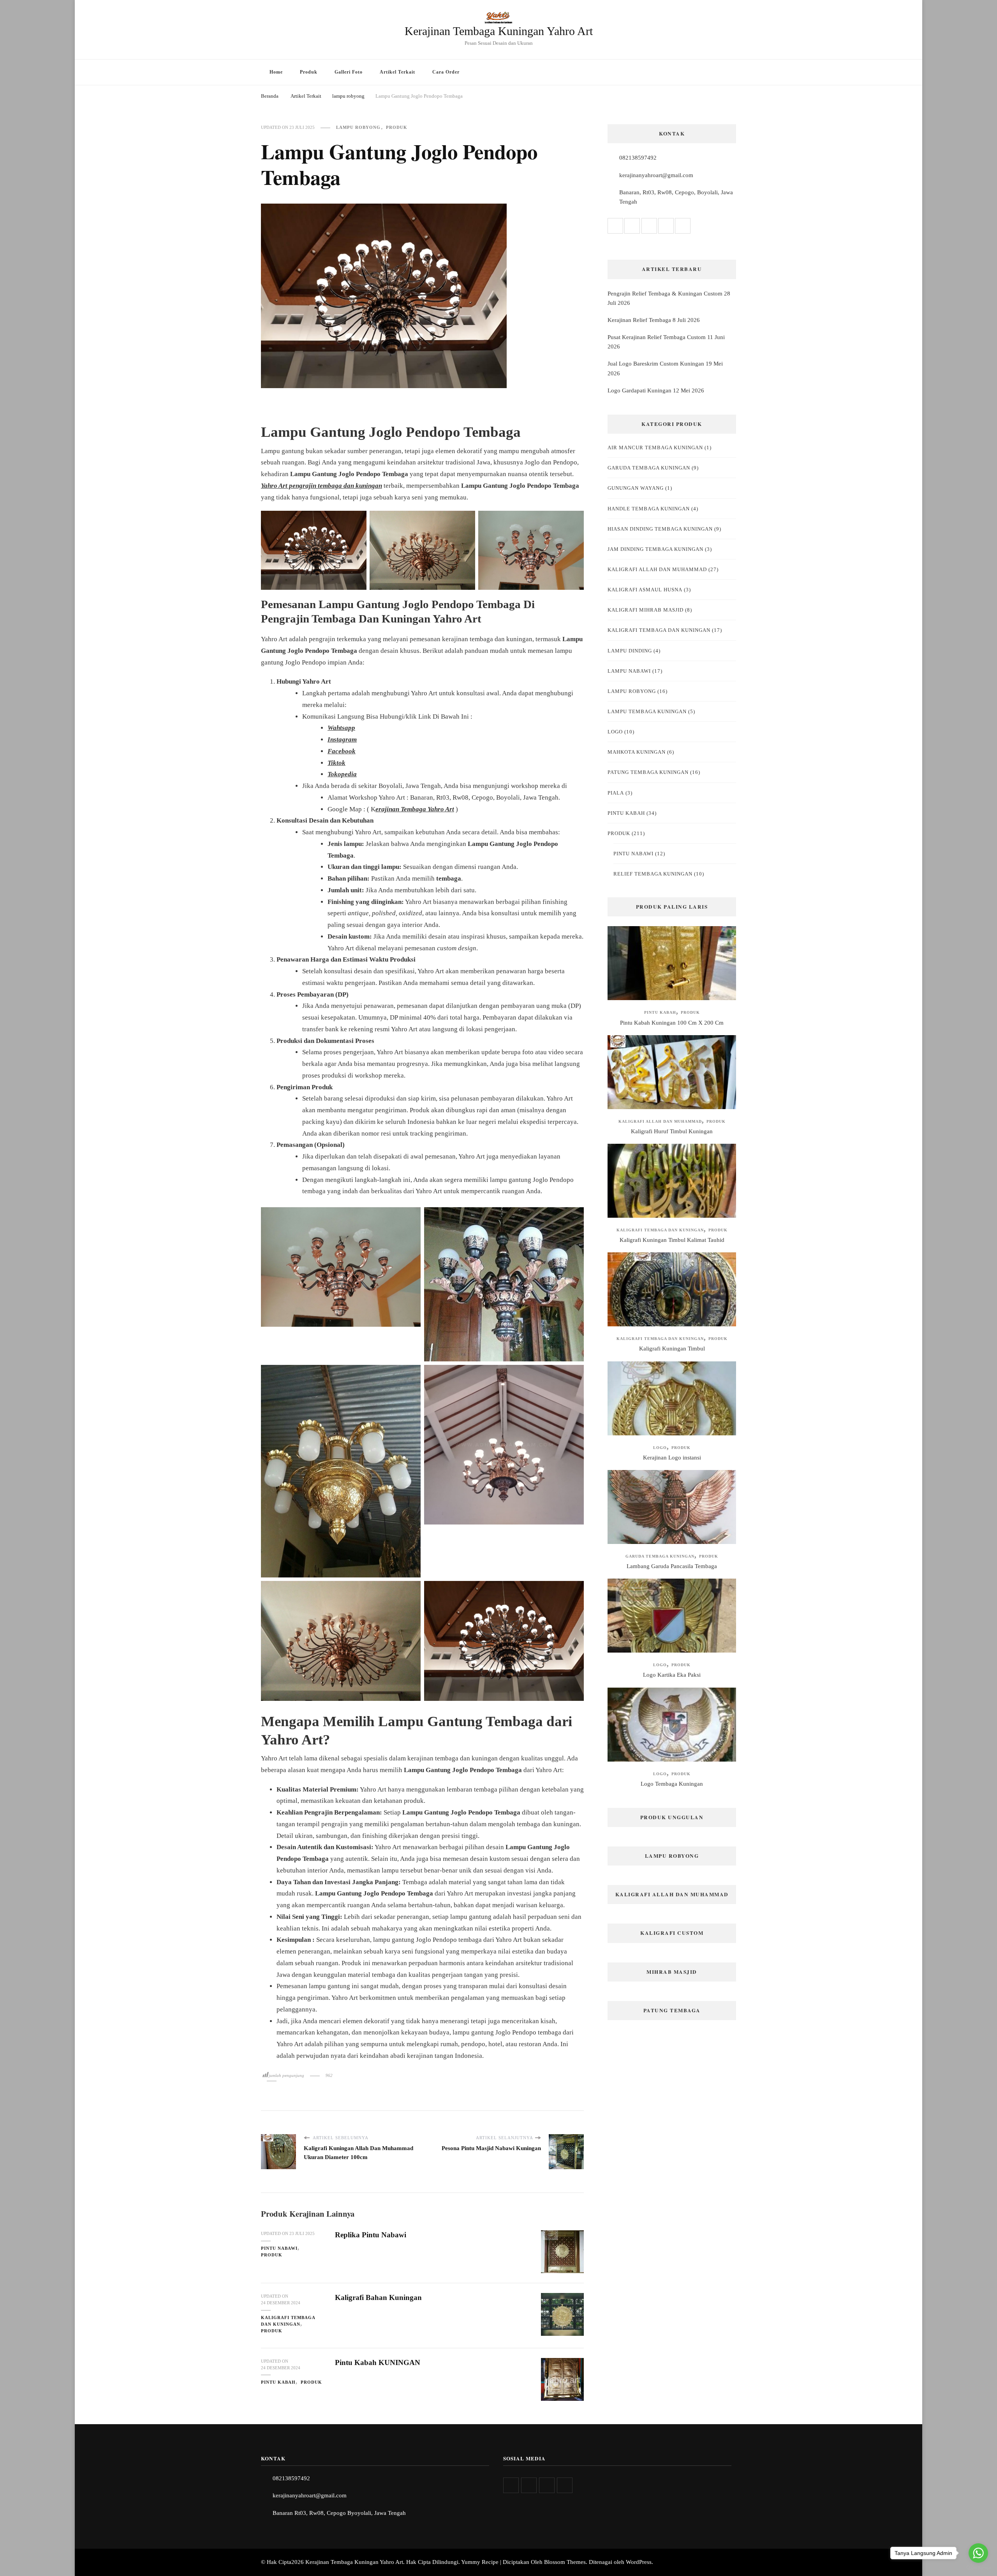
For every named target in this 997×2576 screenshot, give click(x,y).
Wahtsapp (341, 728)
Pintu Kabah (278, 2382)
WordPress (639, 2562)
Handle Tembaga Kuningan (649, 509)
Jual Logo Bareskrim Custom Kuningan (656, 364)
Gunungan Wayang (636, 488)
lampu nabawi (629, 671)
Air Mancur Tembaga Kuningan (655, 448)
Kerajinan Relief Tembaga (639, 320)
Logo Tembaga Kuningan (672, 1784)
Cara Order (446, 72)
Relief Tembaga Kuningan (653, 874)
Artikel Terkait (397, 72)
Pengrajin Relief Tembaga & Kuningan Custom (665, 294)
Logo (615, 732)
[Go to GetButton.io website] (978, 2568)
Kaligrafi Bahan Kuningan (378, 2297)
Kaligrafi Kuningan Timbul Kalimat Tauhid (672, 1240)
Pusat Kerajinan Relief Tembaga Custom (657, 337)
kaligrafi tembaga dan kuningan (288, 2321)
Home (276, 72)
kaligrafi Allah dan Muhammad (657, 569)
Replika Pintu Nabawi (371, 2235)
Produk (309, 72)
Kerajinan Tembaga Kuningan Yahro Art (499, 31)
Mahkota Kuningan (637, 752)
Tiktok (336, 763)
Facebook (342, 751)
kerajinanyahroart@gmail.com (656, 175)
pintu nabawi (279, 2248)
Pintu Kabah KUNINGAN (378, 2362)
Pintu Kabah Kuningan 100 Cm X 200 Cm (672, 1023)
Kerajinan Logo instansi (672, 1458)
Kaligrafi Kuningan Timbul (672, 1349)
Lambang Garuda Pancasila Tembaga (672, 1566)
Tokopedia (342, 774)
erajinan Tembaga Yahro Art (415, 809)
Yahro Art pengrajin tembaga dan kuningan (321, 486)
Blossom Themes (565, 2562)
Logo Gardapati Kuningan (639, 390)
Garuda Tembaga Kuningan (649, 468)
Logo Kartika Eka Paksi (672, 1675)
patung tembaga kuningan (648, 772)
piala (616, 793)
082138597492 (638, 158)
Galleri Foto (349, 72)
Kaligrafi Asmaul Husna (645, 590)
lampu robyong (358, 127)
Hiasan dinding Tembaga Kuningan (660, 529)
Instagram (342, 739)
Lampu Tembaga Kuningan (647, 711)
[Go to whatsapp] (978, 2553)
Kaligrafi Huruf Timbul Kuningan (672, 1131)
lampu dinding (630, 651)
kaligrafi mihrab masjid (646, 610)
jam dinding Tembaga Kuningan (655, 549)
